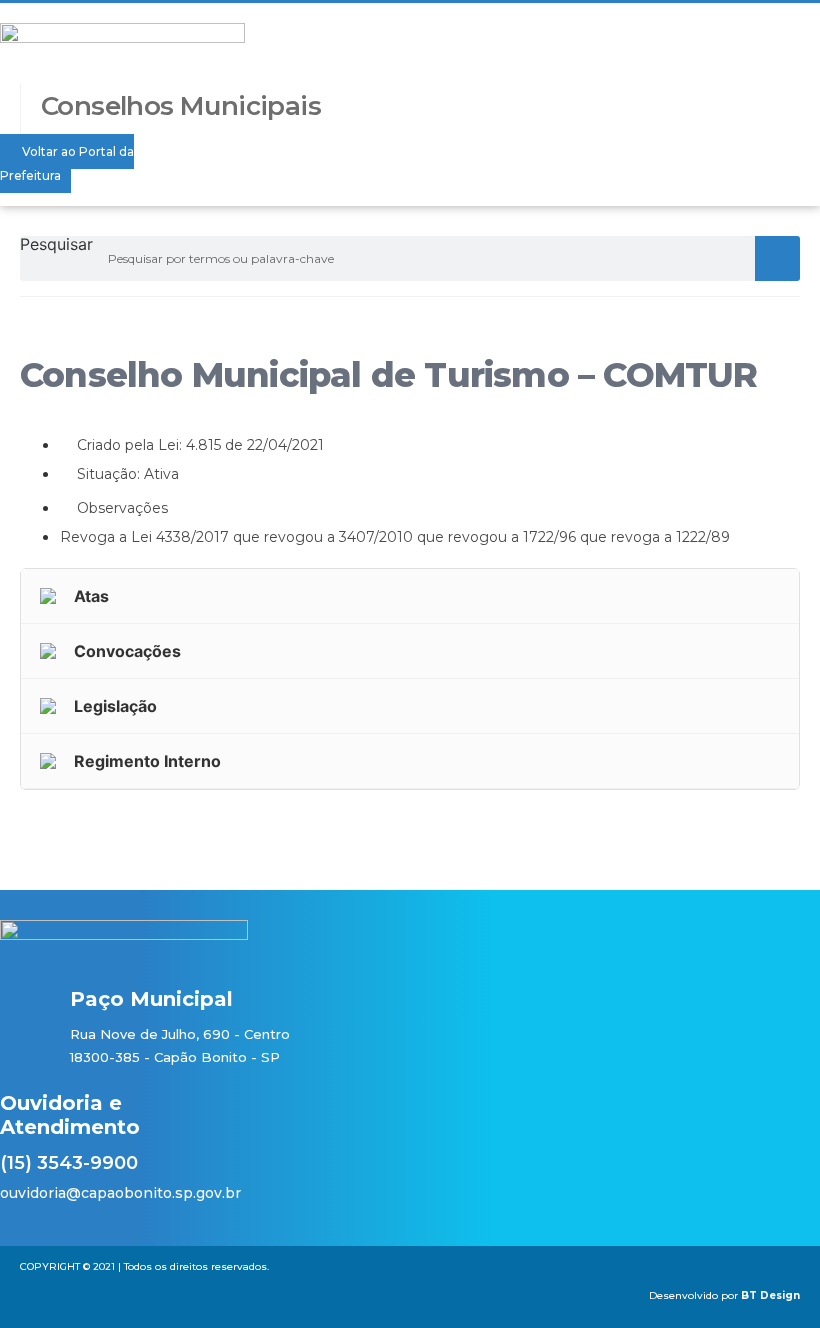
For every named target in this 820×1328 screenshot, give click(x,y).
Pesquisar (56, 245)
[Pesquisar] (777, 258)
